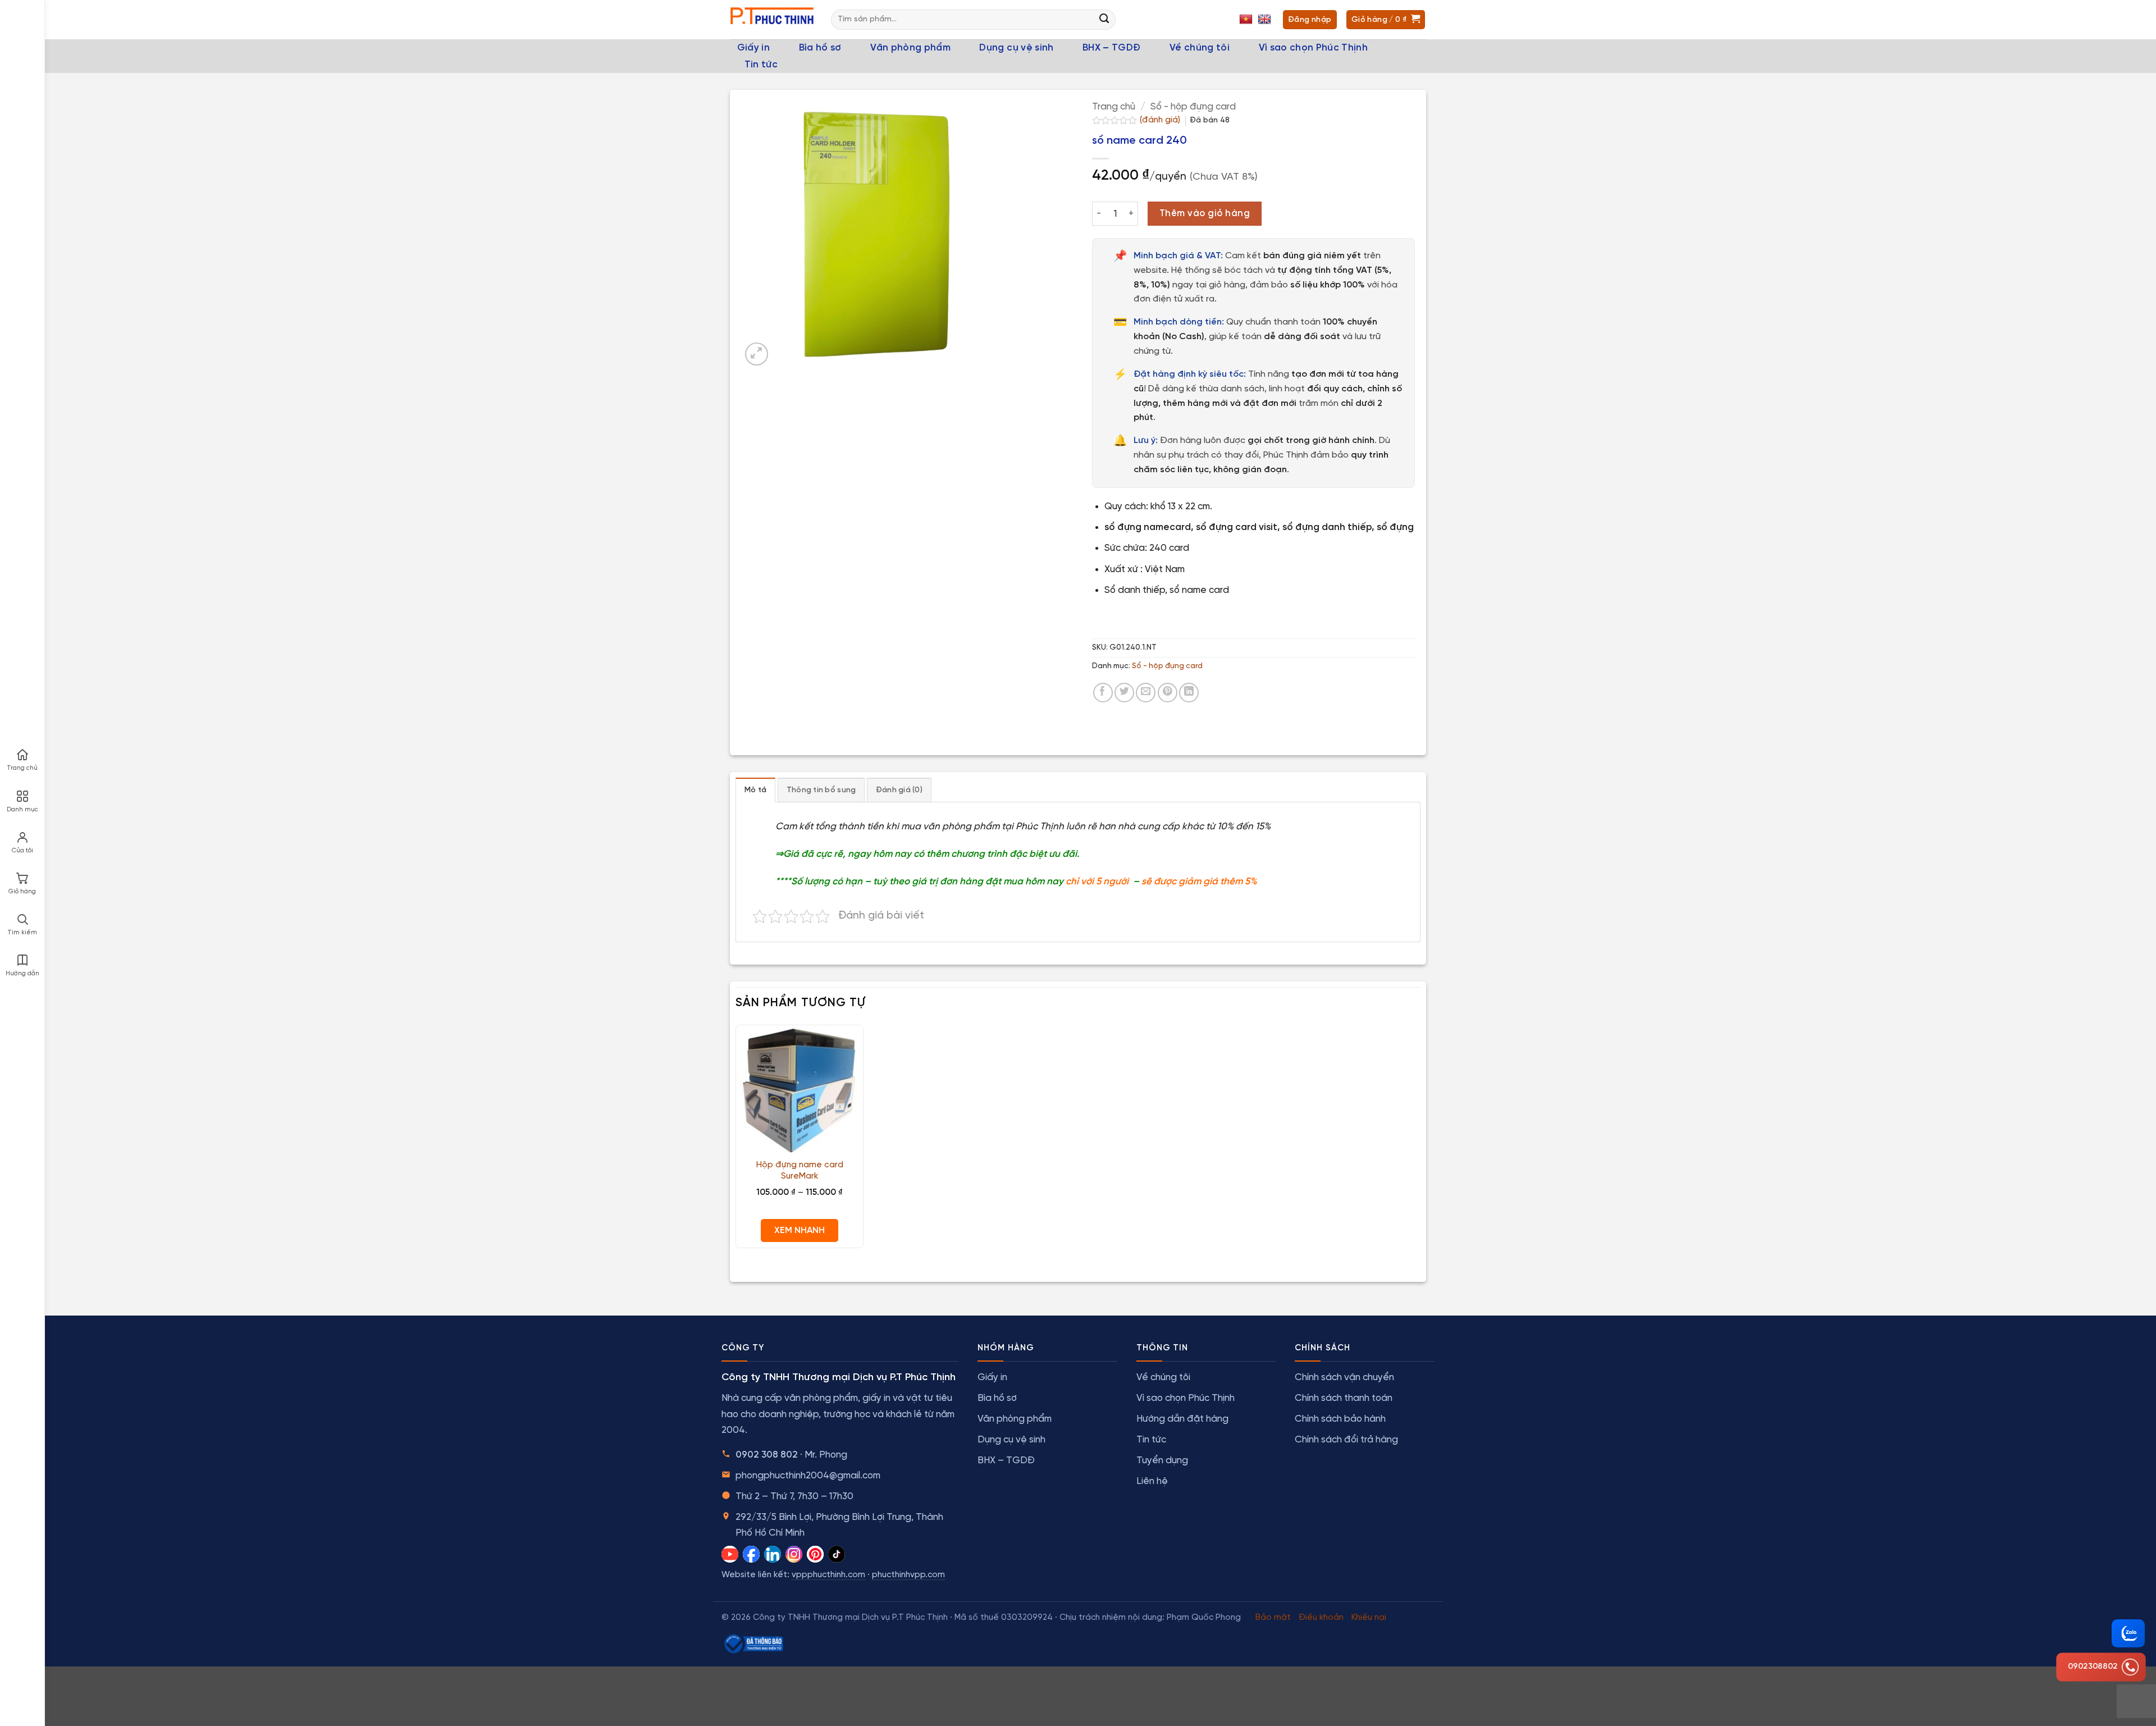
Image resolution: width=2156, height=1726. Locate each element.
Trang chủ (1114, 107)
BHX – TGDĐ (1111, 48)
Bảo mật (1273, 1618)
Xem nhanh (800, 1230)
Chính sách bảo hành (1340, 1419)
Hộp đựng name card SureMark (800, 1171)
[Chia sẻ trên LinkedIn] (1189, 693)
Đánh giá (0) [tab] (899, 790)
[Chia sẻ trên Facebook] (1103, 693)
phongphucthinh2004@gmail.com (808, 1476)
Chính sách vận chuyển (1344, 1377)
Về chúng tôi (1200, 48)
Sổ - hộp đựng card (1193, 107)
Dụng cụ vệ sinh (1016, 48)
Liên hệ (1152, 1481)
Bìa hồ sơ (820, 48)
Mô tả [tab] (755, 790)
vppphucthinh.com (828, 1575)
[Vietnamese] (1247, 20)
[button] (757, 354)
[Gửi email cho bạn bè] (1146, 693)
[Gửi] (1104, 20)
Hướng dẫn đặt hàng (1182, 1419)
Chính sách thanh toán (1344, 1398)
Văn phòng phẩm (910, 48)
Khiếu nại (1369, 1618)
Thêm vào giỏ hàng (1205, 214)
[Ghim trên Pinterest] (1168, 693)
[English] (1266, 20)
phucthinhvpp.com (908, 1575)
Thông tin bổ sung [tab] (821, 790)
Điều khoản (1321, 1618)
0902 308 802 (767, 1455)
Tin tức (761, 65)
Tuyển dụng (1162, 1460)
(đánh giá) (1161, 120)
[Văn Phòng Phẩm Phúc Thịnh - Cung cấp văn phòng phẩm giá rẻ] (772, 20)
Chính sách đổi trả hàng (1346, 1440)
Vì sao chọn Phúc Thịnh (1313, 48)
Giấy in (753, 48)
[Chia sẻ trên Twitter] (1124, 693)
